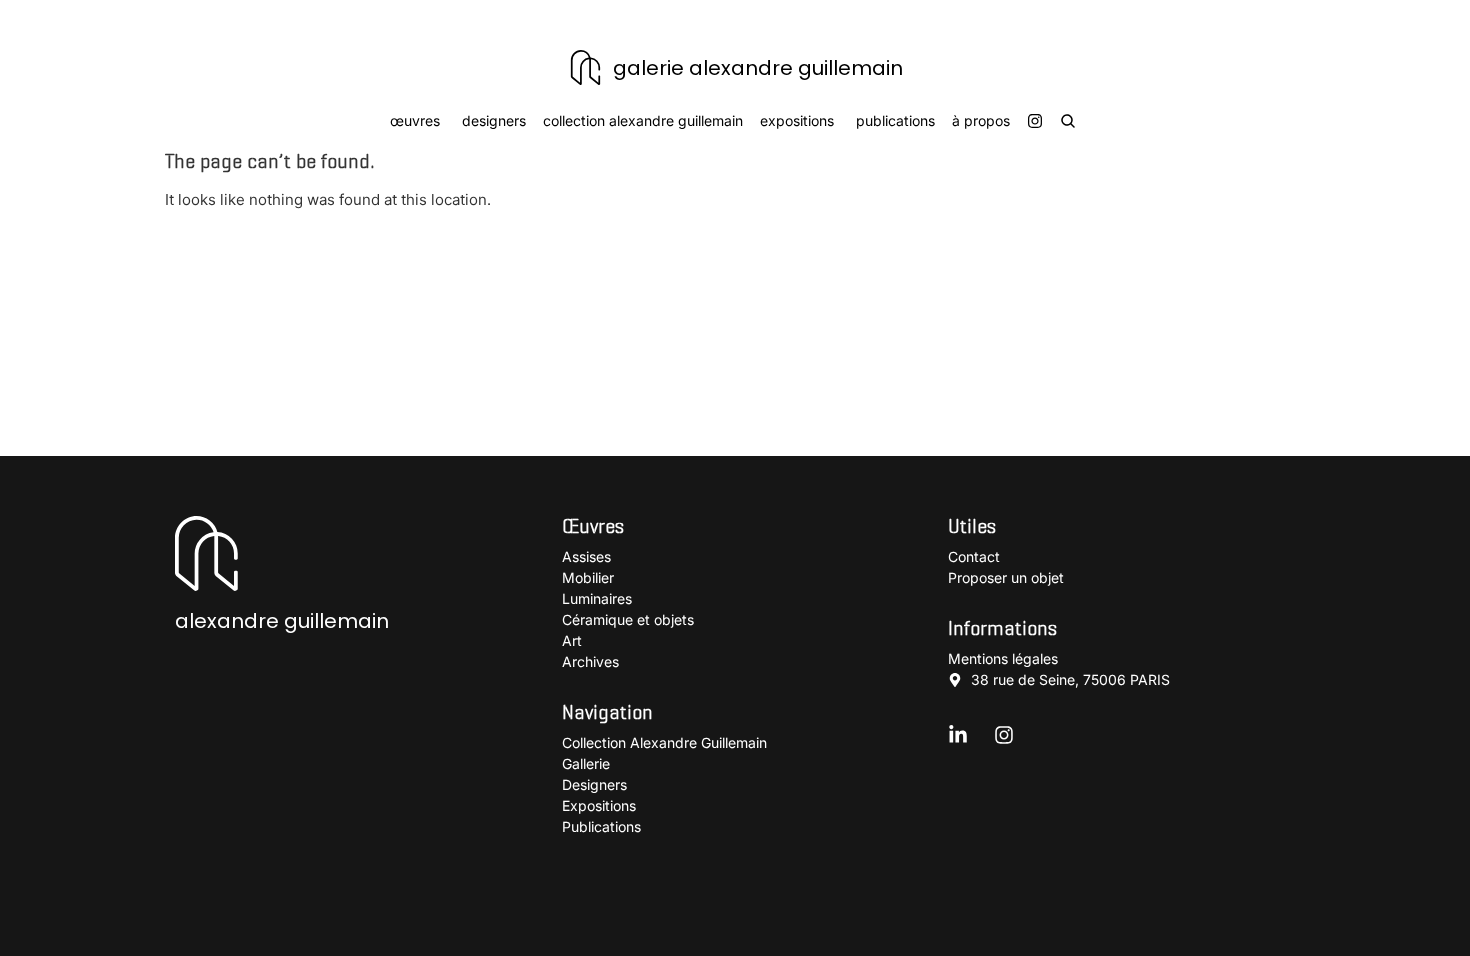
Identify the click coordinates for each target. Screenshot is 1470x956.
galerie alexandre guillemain (758, 68)
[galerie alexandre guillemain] (585, 67)
